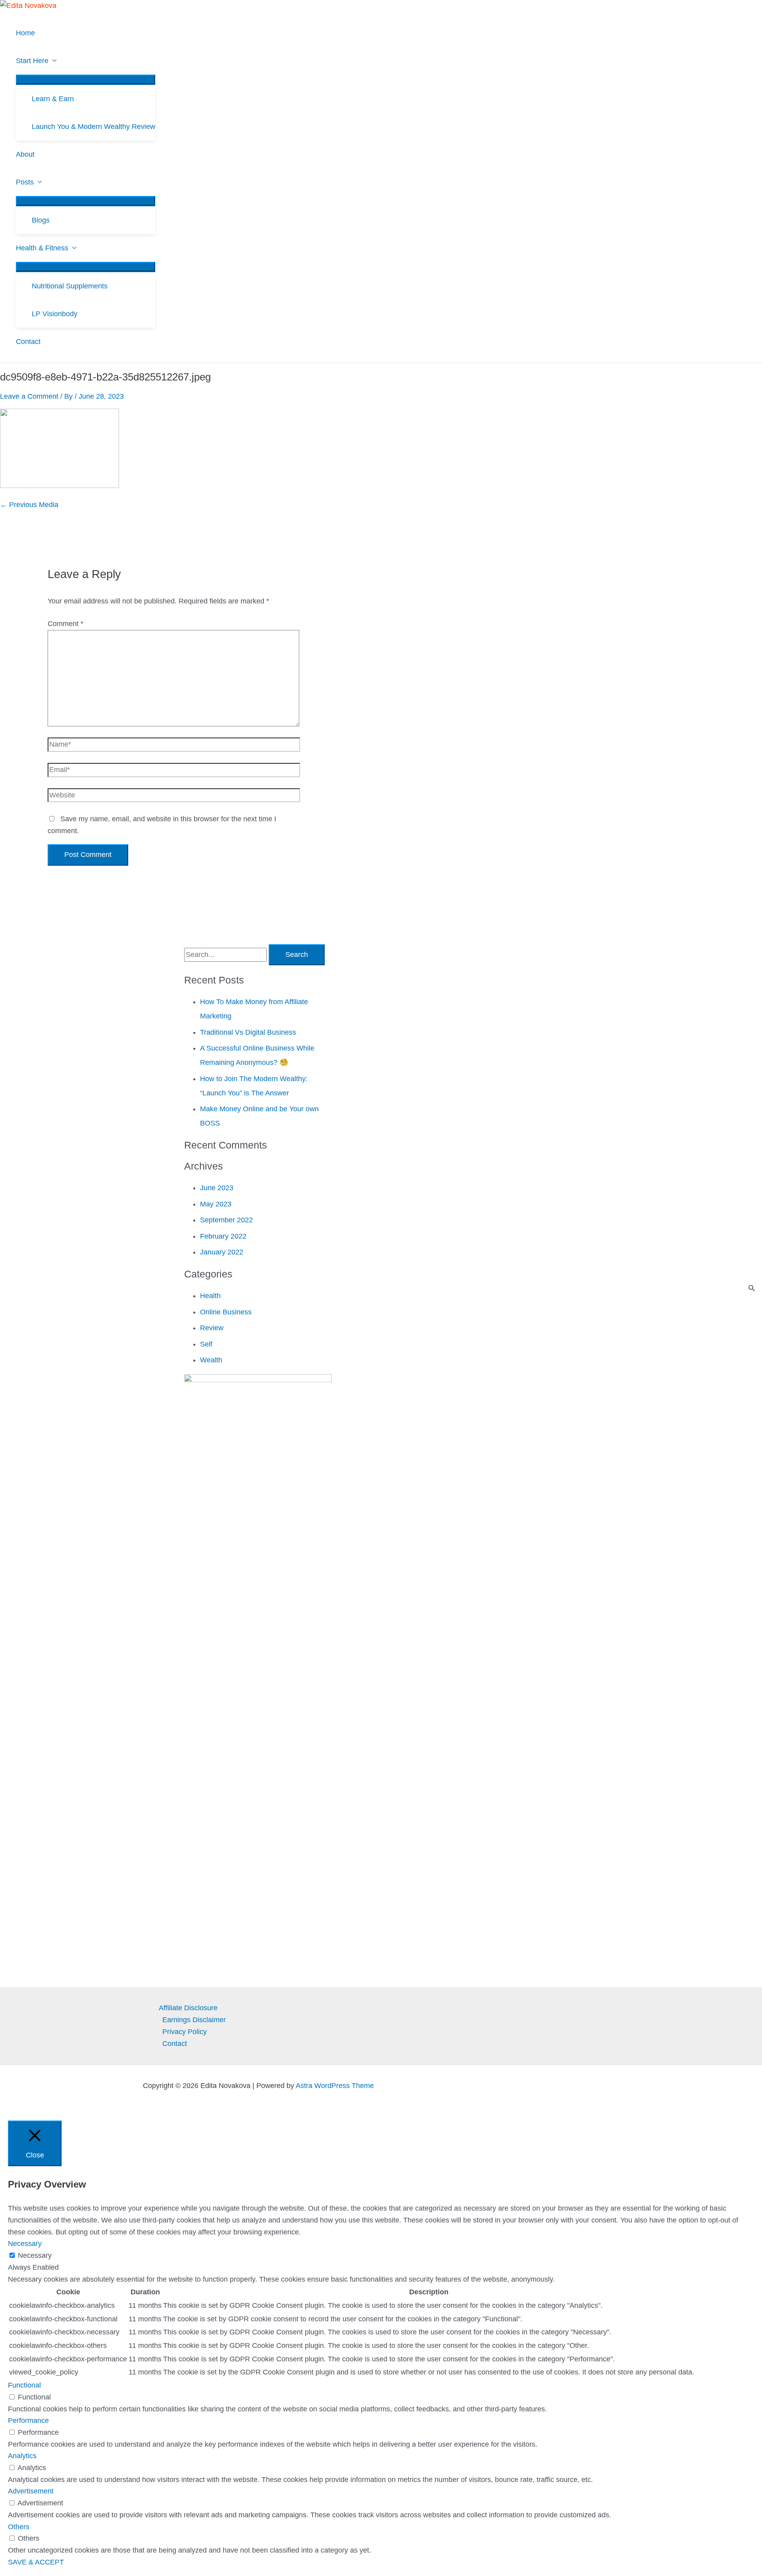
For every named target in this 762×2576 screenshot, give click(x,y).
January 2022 (222, 1252)
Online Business (226, 1312)
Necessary (35, 2255)
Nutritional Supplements (70, 286)
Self (206, 1344)
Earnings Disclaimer (194, 2020)
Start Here (32, 61)
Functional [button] (24, 2385)
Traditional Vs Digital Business (248, 1032)
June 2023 (217, 1188)
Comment (65, 624)
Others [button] (19, 2527)
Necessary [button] (25, 2244)
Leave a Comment (29, 396)
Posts (25, 182)
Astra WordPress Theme (335, 2086)
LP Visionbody (55, 314)
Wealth (211, 1360)
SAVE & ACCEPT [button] (36, 2562)
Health (210, 1296)
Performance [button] (28, 2420)
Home (25, 33)
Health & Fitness (42, 248)
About (25, 154)
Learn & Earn (53, 99)
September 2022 (226, 1220)
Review (212, 1328)
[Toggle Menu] (86, 79)
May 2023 (216, 1204)
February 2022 (223, 1236)
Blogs (41, 220)
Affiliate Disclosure (188, 2008)
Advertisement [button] (31, 2491)
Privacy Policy (185, 2032)
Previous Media (29, 505)
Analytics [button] (22, 2456)
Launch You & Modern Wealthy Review (93, 127)
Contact (28, 342)
